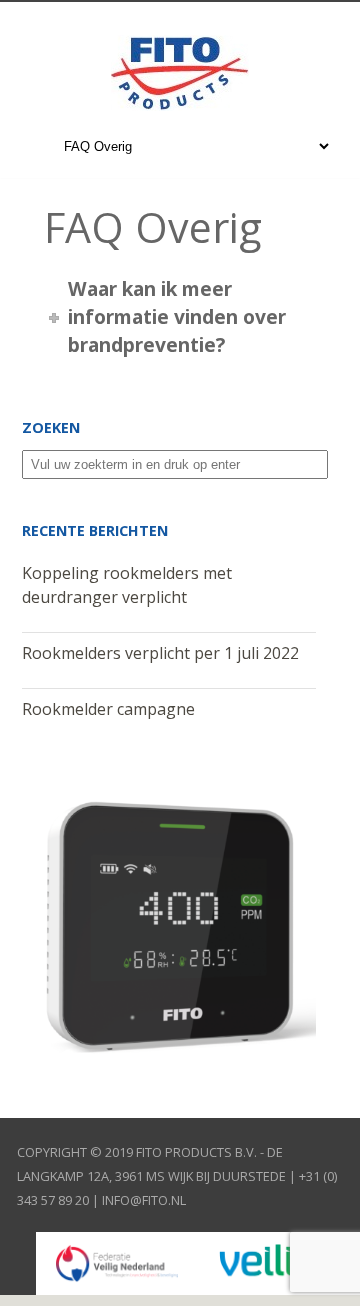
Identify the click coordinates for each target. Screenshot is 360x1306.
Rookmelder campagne (108, 709)
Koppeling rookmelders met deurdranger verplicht (127, 585)
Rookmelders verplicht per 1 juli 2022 (160, 653)
